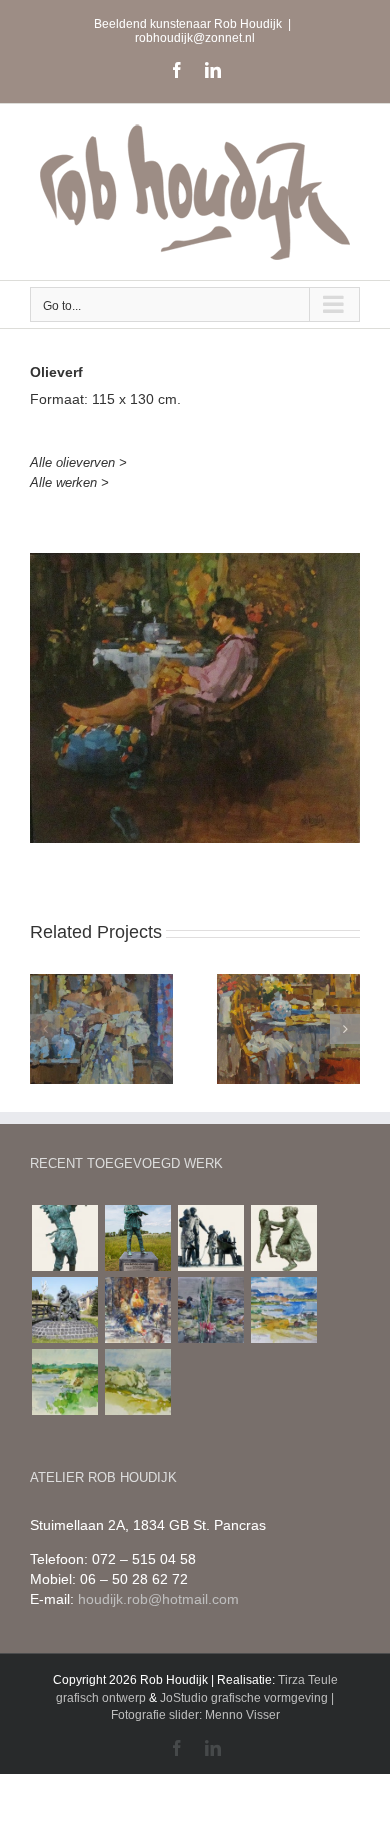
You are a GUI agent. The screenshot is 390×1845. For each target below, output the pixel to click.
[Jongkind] (137, 1238)
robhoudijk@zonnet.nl (195, 38)
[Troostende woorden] (283, 1238)
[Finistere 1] (64, 1382)
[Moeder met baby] (64, 1238)
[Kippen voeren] (64, 1310)
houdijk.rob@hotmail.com (158, 1599)
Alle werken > (69, 482)
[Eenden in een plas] (210, 1310)
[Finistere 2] (137, 1382)
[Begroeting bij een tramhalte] (210, 1238)
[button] (45, 1029)
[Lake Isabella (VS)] (283, 1310)
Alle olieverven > (78, 462)
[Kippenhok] (137, 1310)
